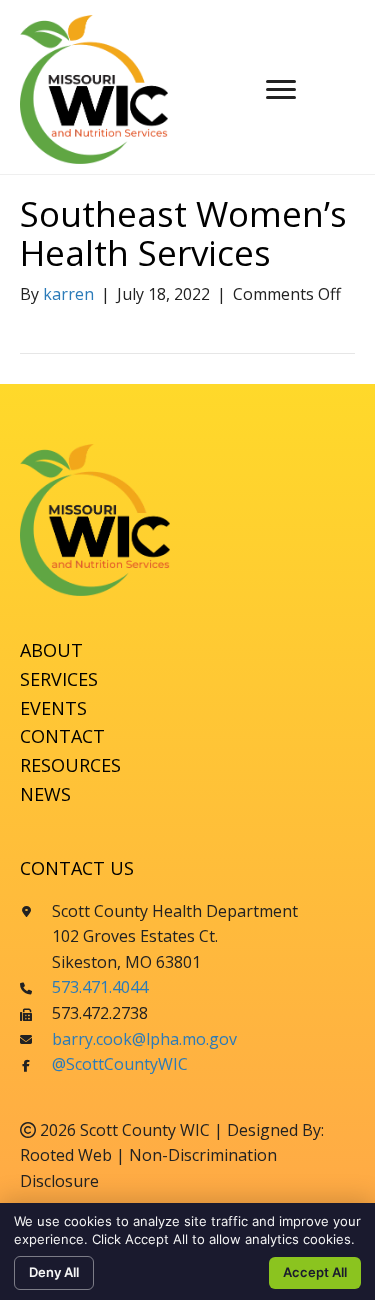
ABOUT (51, 650)
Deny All (54, 1272)
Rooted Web (66, 1155)
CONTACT (62, 736)
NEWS (45, 794)
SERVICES (59, 679)
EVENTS (53, 708)
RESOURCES (70, 765)
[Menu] (281, 90)
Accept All (315, 1272)
